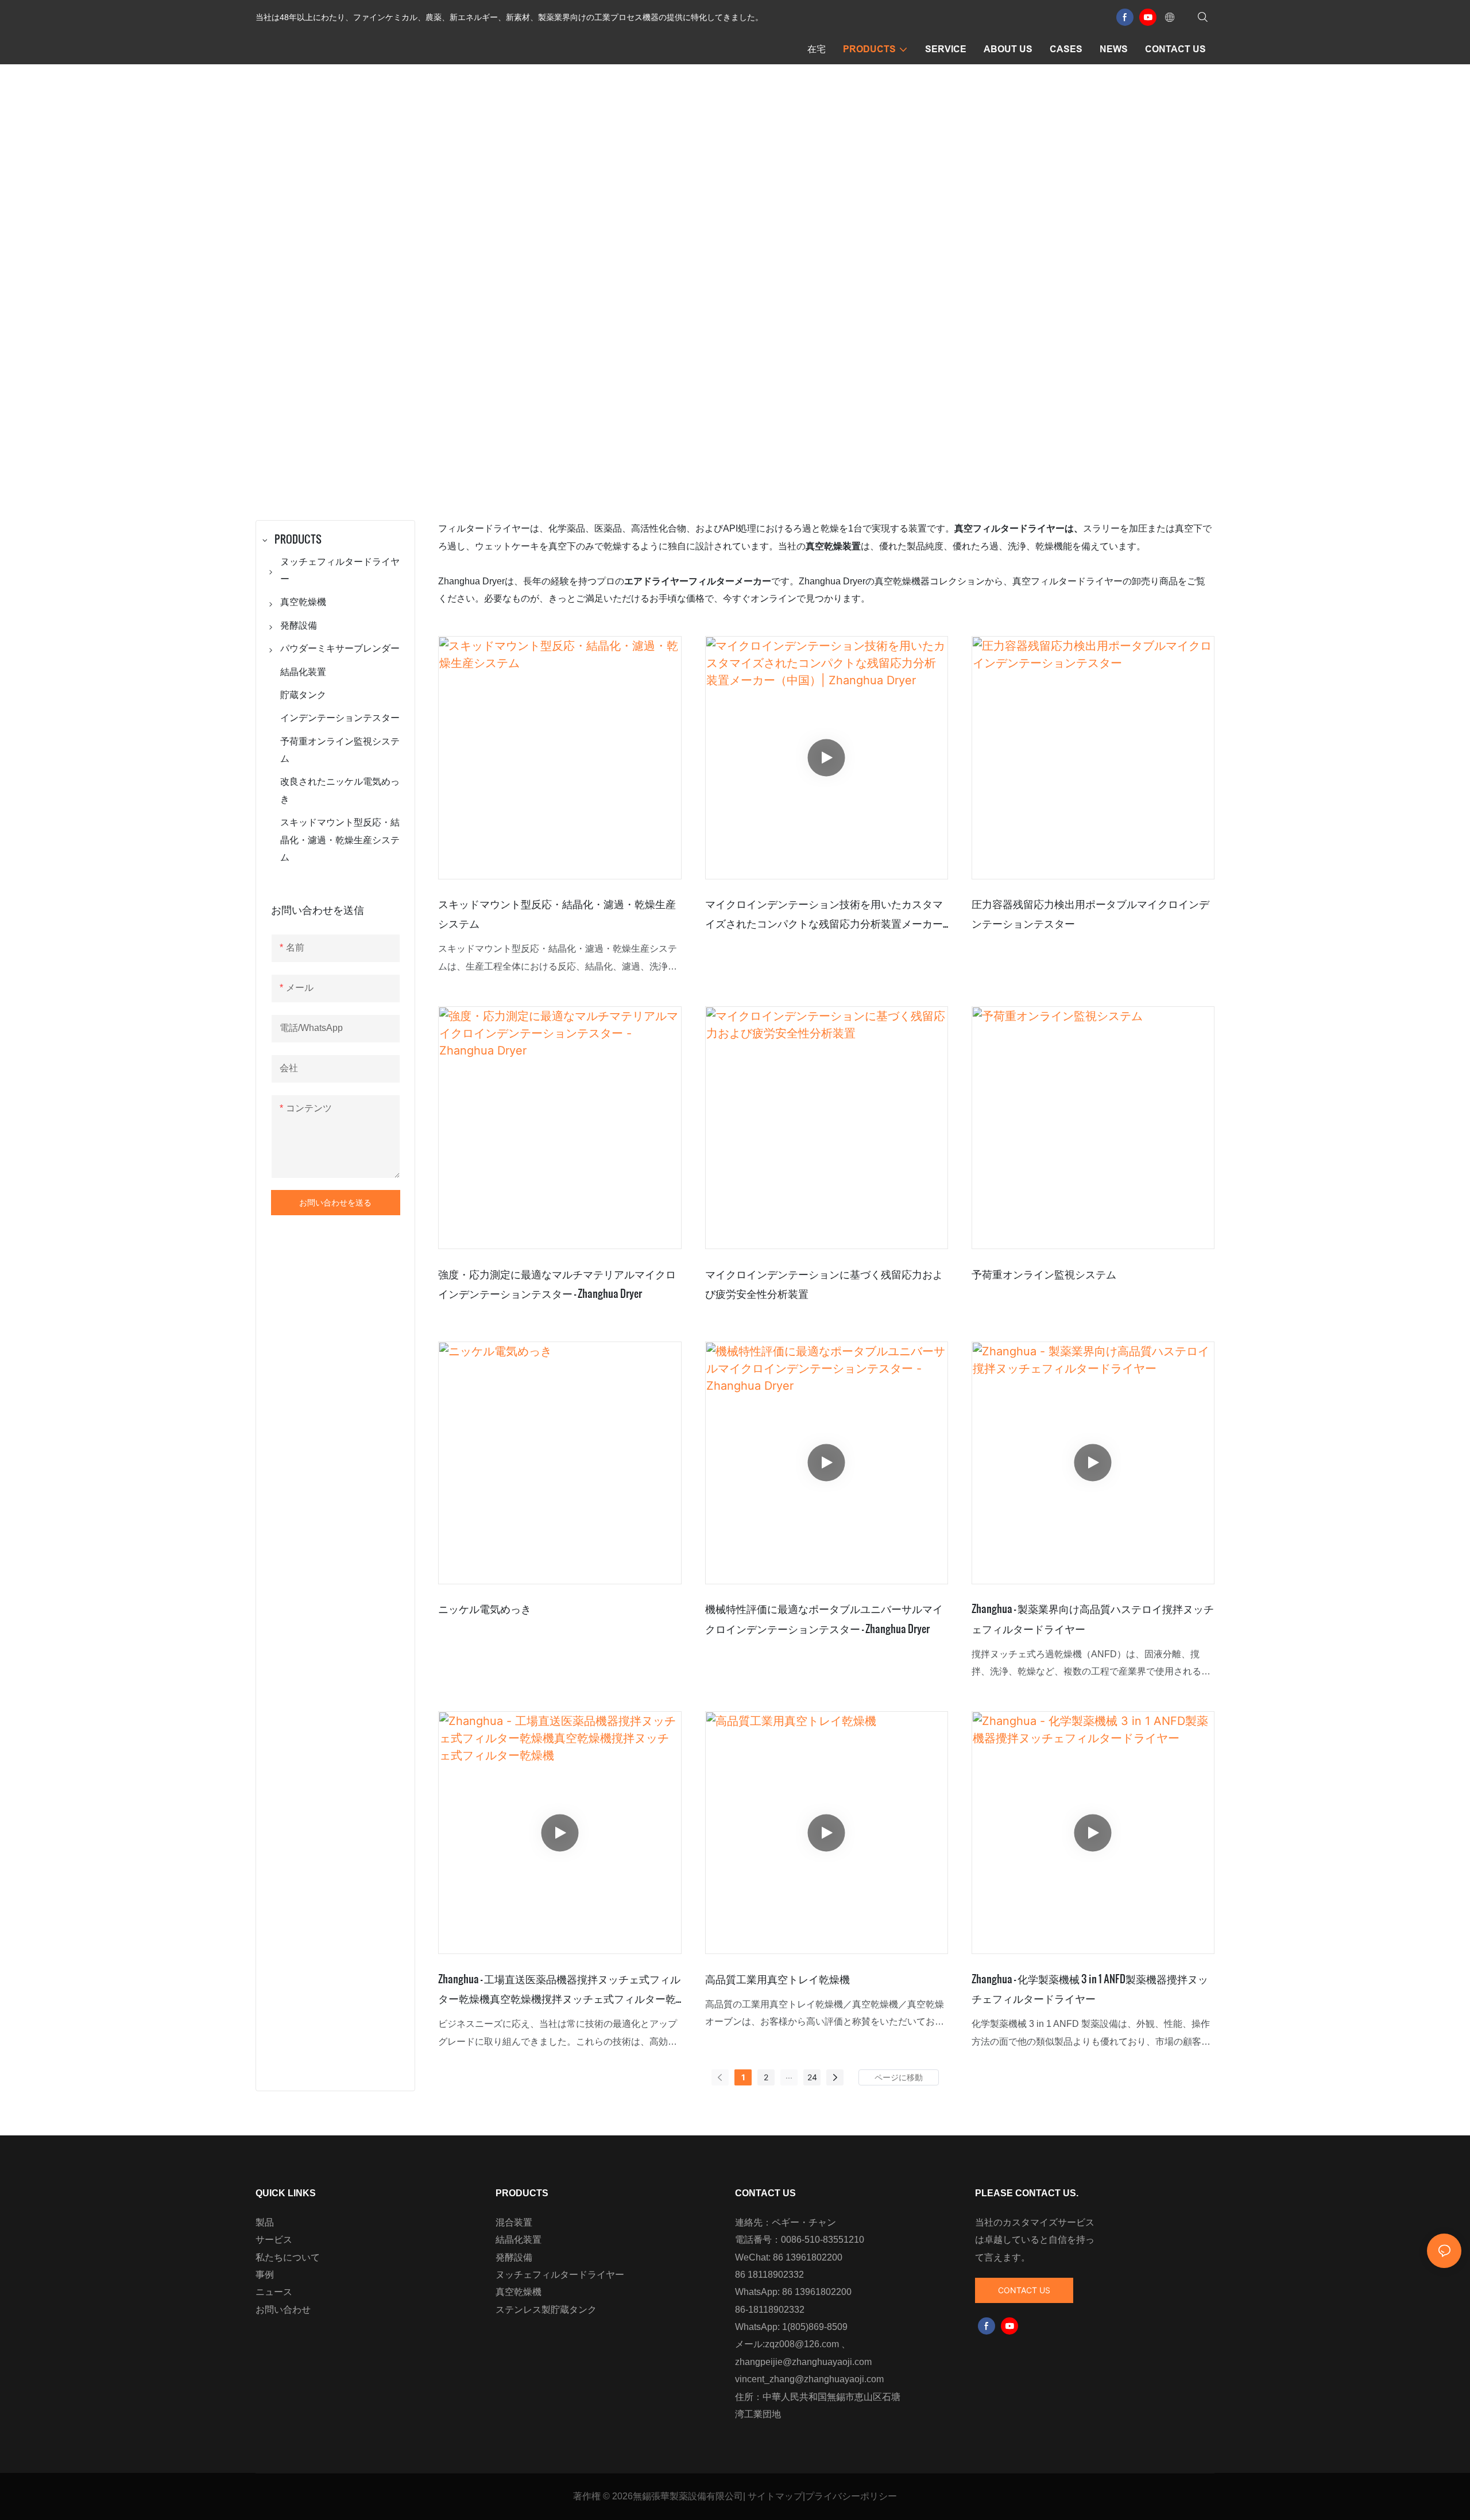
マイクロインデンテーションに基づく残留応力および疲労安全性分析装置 (824, 1283)
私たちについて (288, 2257)
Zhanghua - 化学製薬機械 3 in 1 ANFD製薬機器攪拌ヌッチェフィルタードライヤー (1090, 1988)
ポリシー (879, 2496)
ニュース (274, 2292)
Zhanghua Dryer (700, 300)
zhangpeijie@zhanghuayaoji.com (803, 2362)
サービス (274, 2240)
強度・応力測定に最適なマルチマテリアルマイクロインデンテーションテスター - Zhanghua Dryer (557, 1283)
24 (812, 2077)
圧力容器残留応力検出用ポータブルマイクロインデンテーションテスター (1090, 913)
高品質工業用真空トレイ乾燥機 (777, 1978)
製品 (265, 2222)
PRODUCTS (775, 300)
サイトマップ (775, 2496)
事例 (265, 2275)
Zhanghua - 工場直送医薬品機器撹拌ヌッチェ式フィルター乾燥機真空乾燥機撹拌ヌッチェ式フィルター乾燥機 (559, 1989)
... (789, 2075)
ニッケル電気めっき (485, 1608)
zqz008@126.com (802, 2344)
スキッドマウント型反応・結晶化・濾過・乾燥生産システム (557, 913)
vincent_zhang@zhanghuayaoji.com (809, 2379)
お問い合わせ (283, 2310)
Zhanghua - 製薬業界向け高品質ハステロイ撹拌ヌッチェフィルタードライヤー (1093, 1618)
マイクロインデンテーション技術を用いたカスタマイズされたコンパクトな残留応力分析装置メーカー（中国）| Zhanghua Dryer (824, 914)
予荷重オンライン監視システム (1044, 1273)
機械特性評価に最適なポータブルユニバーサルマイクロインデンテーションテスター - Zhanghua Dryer (824, 1618)
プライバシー (833, 2496)
